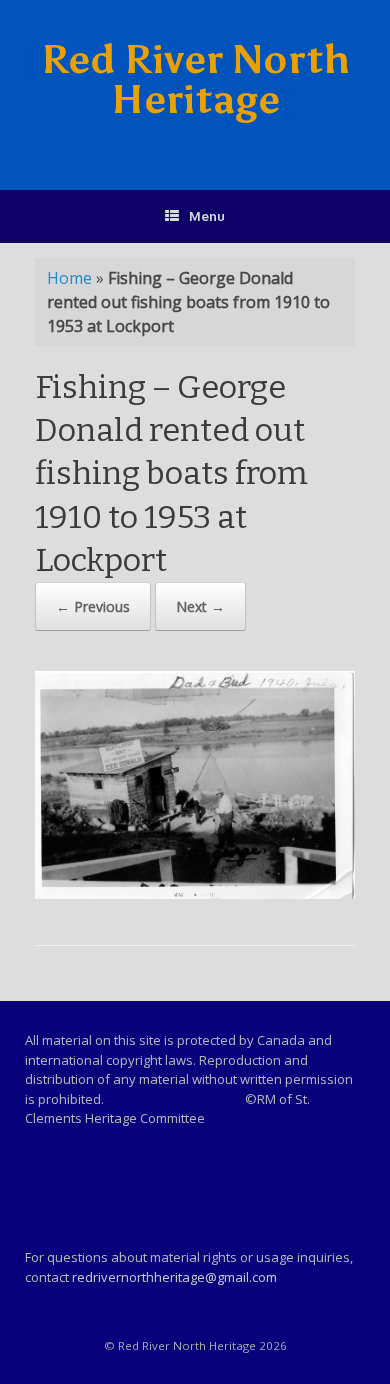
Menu (207, 216)
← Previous (93, 606)
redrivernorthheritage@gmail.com (174, 1277)
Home (69, 278)
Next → (200, 606)
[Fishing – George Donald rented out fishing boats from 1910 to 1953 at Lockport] (195, 893)
